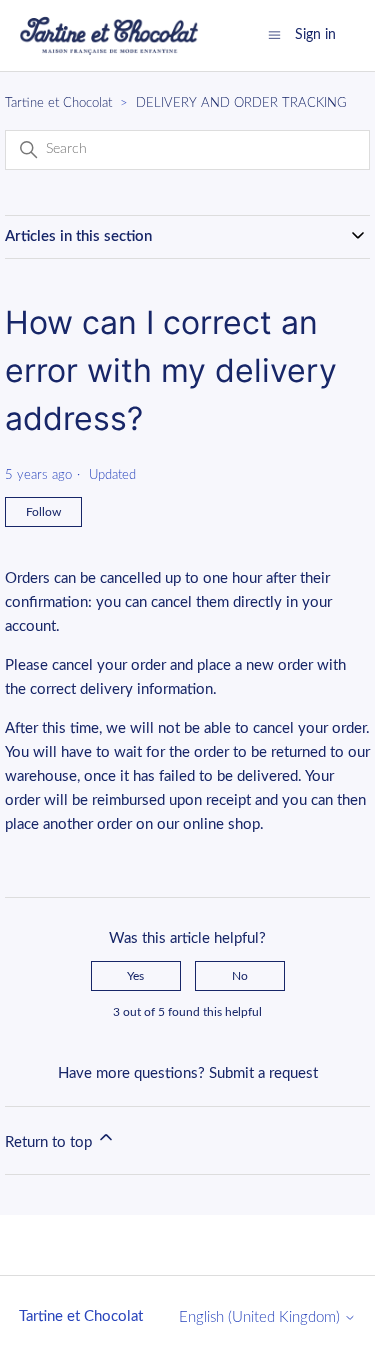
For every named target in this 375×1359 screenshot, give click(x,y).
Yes (135, 976)
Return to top (50, 1142)
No (240, 976)
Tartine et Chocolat (58, 103)
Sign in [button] (315, 35)
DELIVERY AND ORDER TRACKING (241, 103)
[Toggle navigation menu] (274, 34)
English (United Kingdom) (261, 1317)
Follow (43, 512)
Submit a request (263, 1073)
